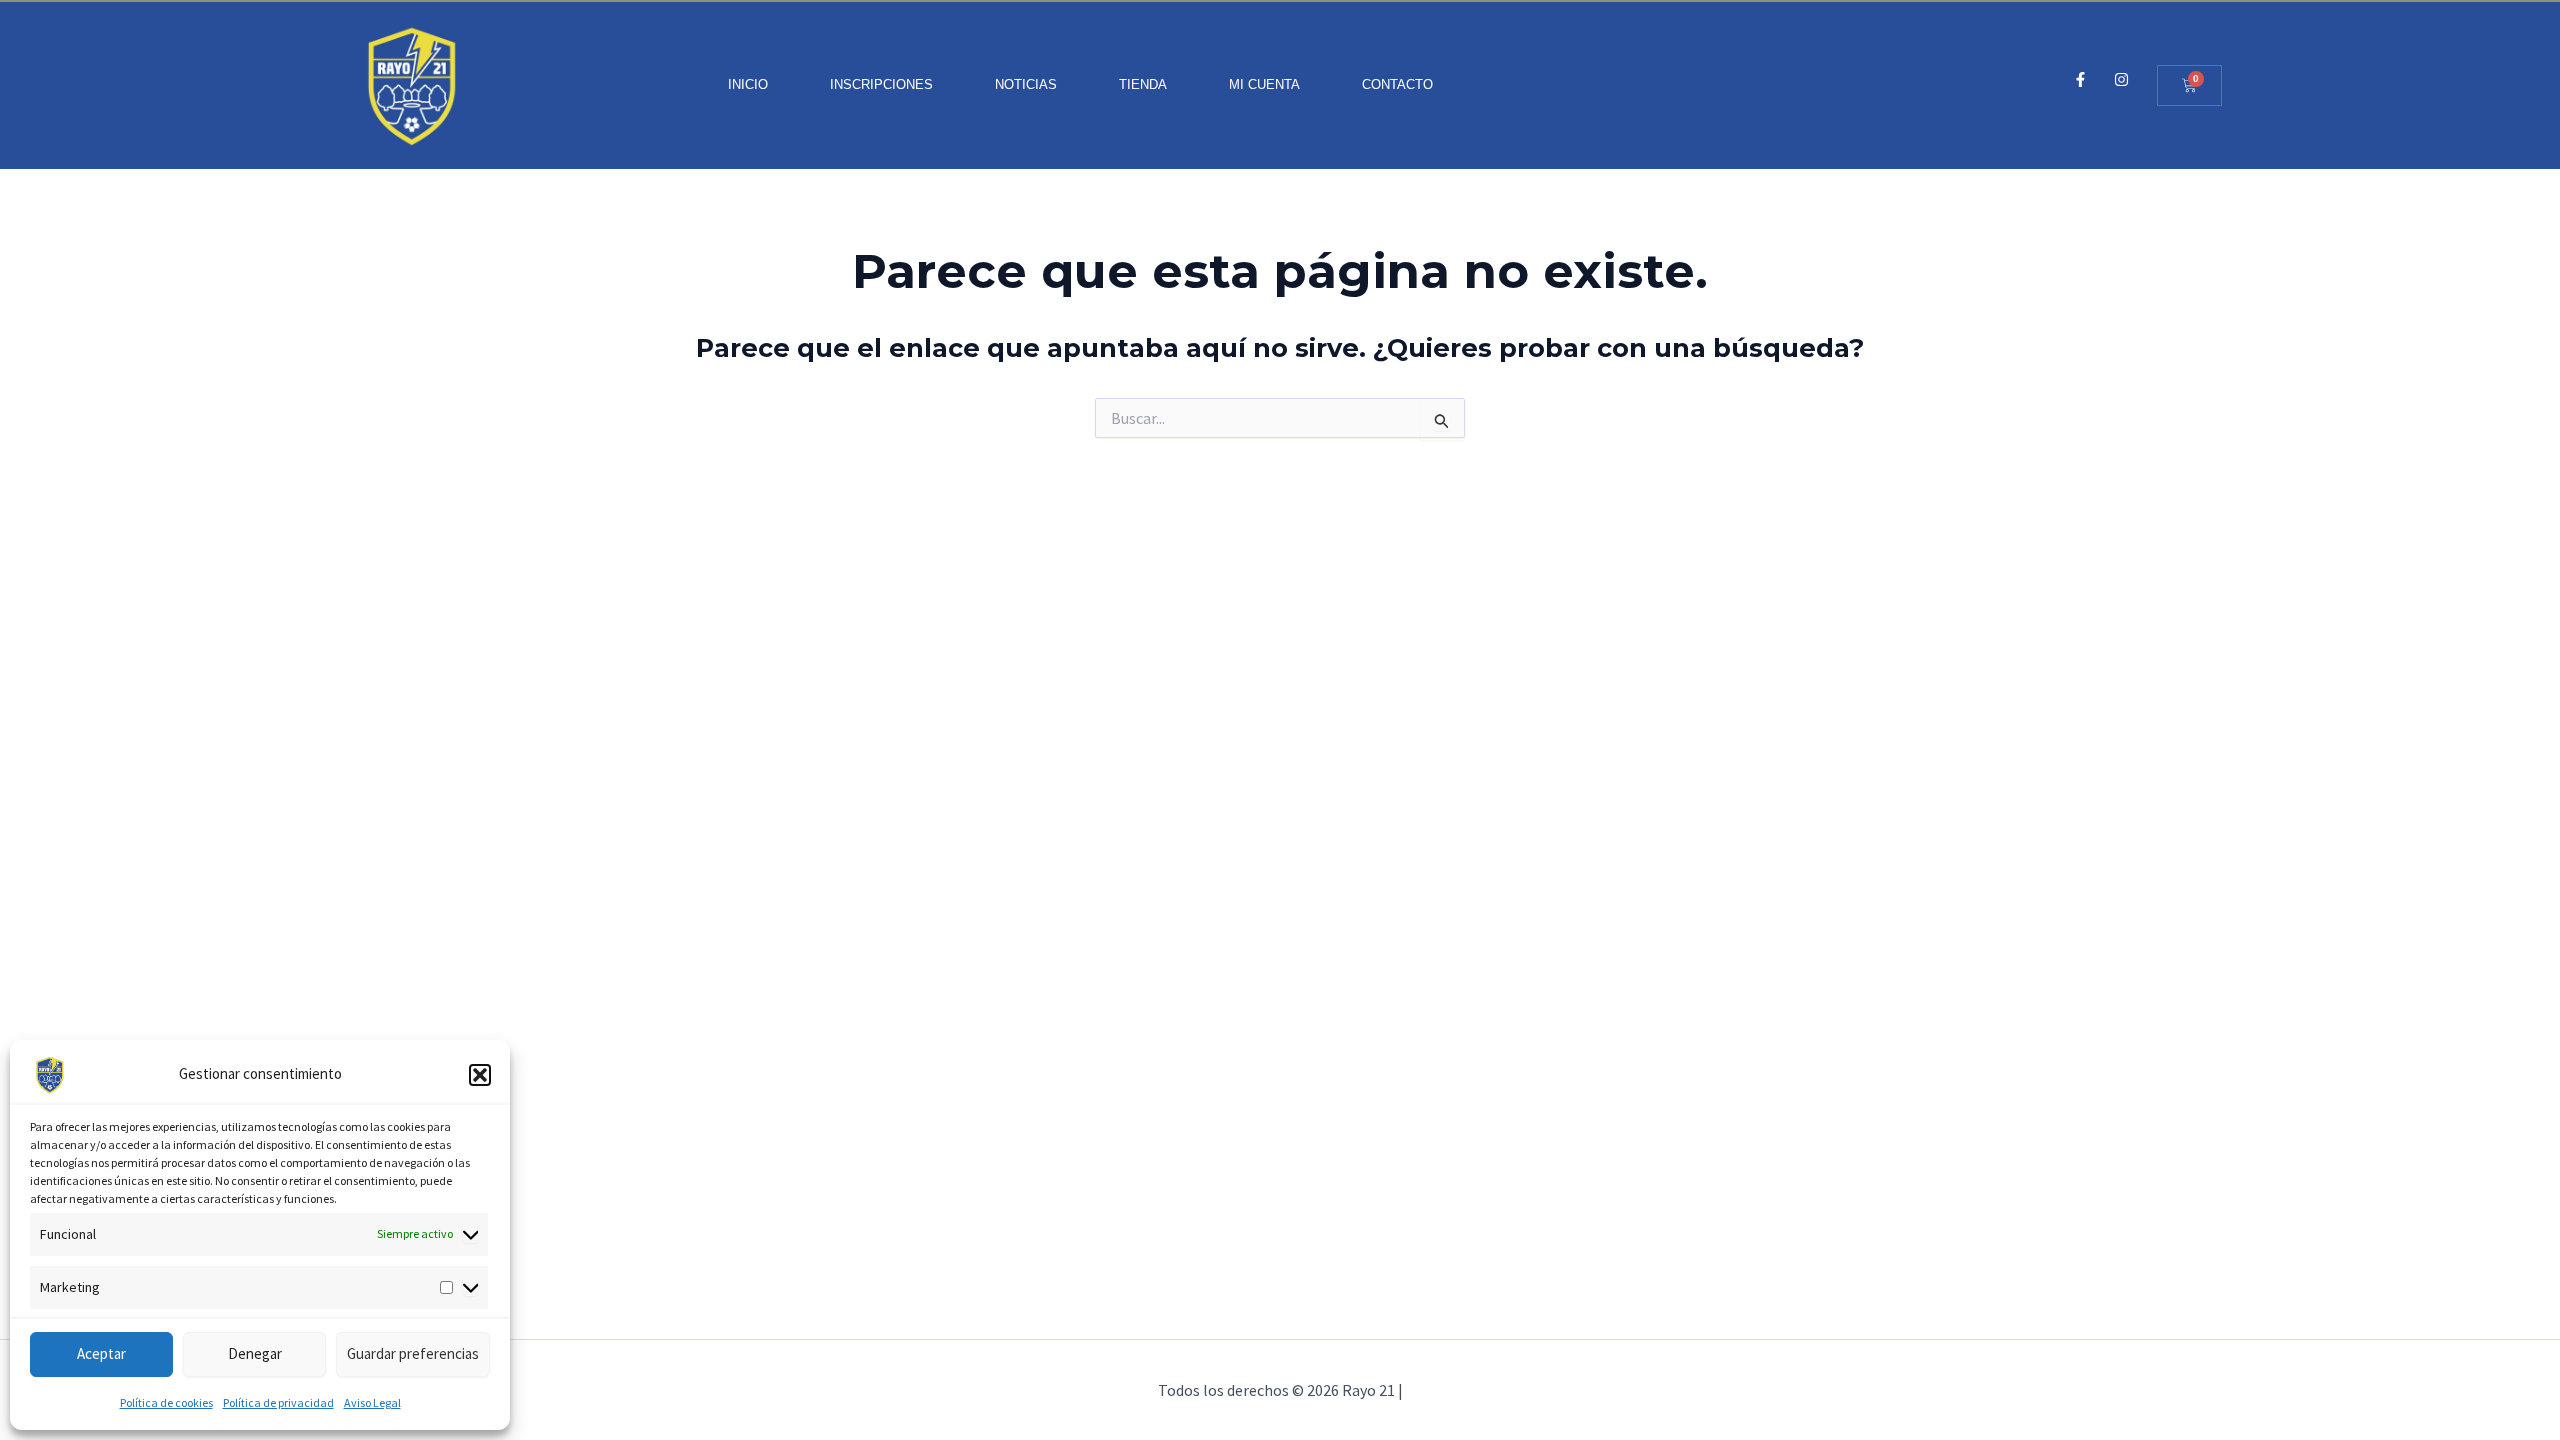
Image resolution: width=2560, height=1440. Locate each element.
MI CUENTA (1264, 84)
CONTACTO (1397, 84)
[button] (480, 1075)
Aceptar (101, 1353)
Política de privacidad (278, 1402)
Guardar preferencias (413, 1353)
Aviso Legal (372, 1402)
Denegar (255, 1353)
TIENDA (1143, 84)
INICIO (748, 84)
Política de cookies (166, 1402)
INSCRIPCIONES (881, 84)
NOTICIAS (1026, 84)
